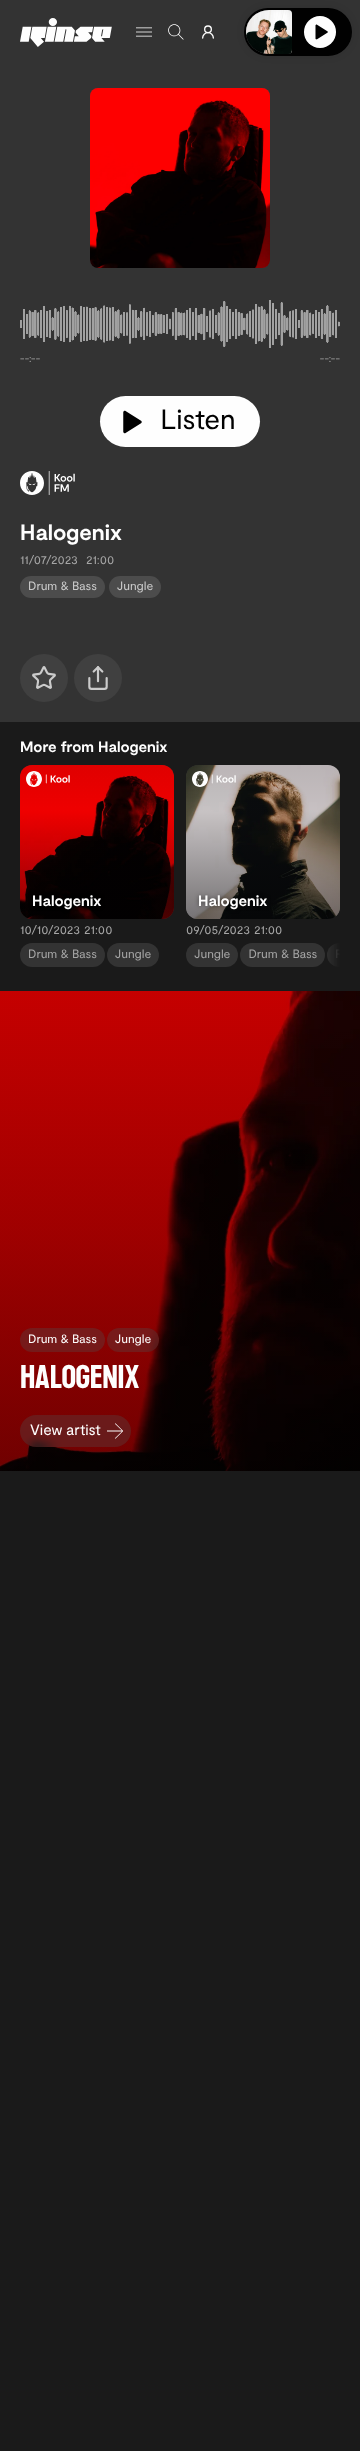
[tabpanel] (180, 328)
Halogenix (71, 532)
